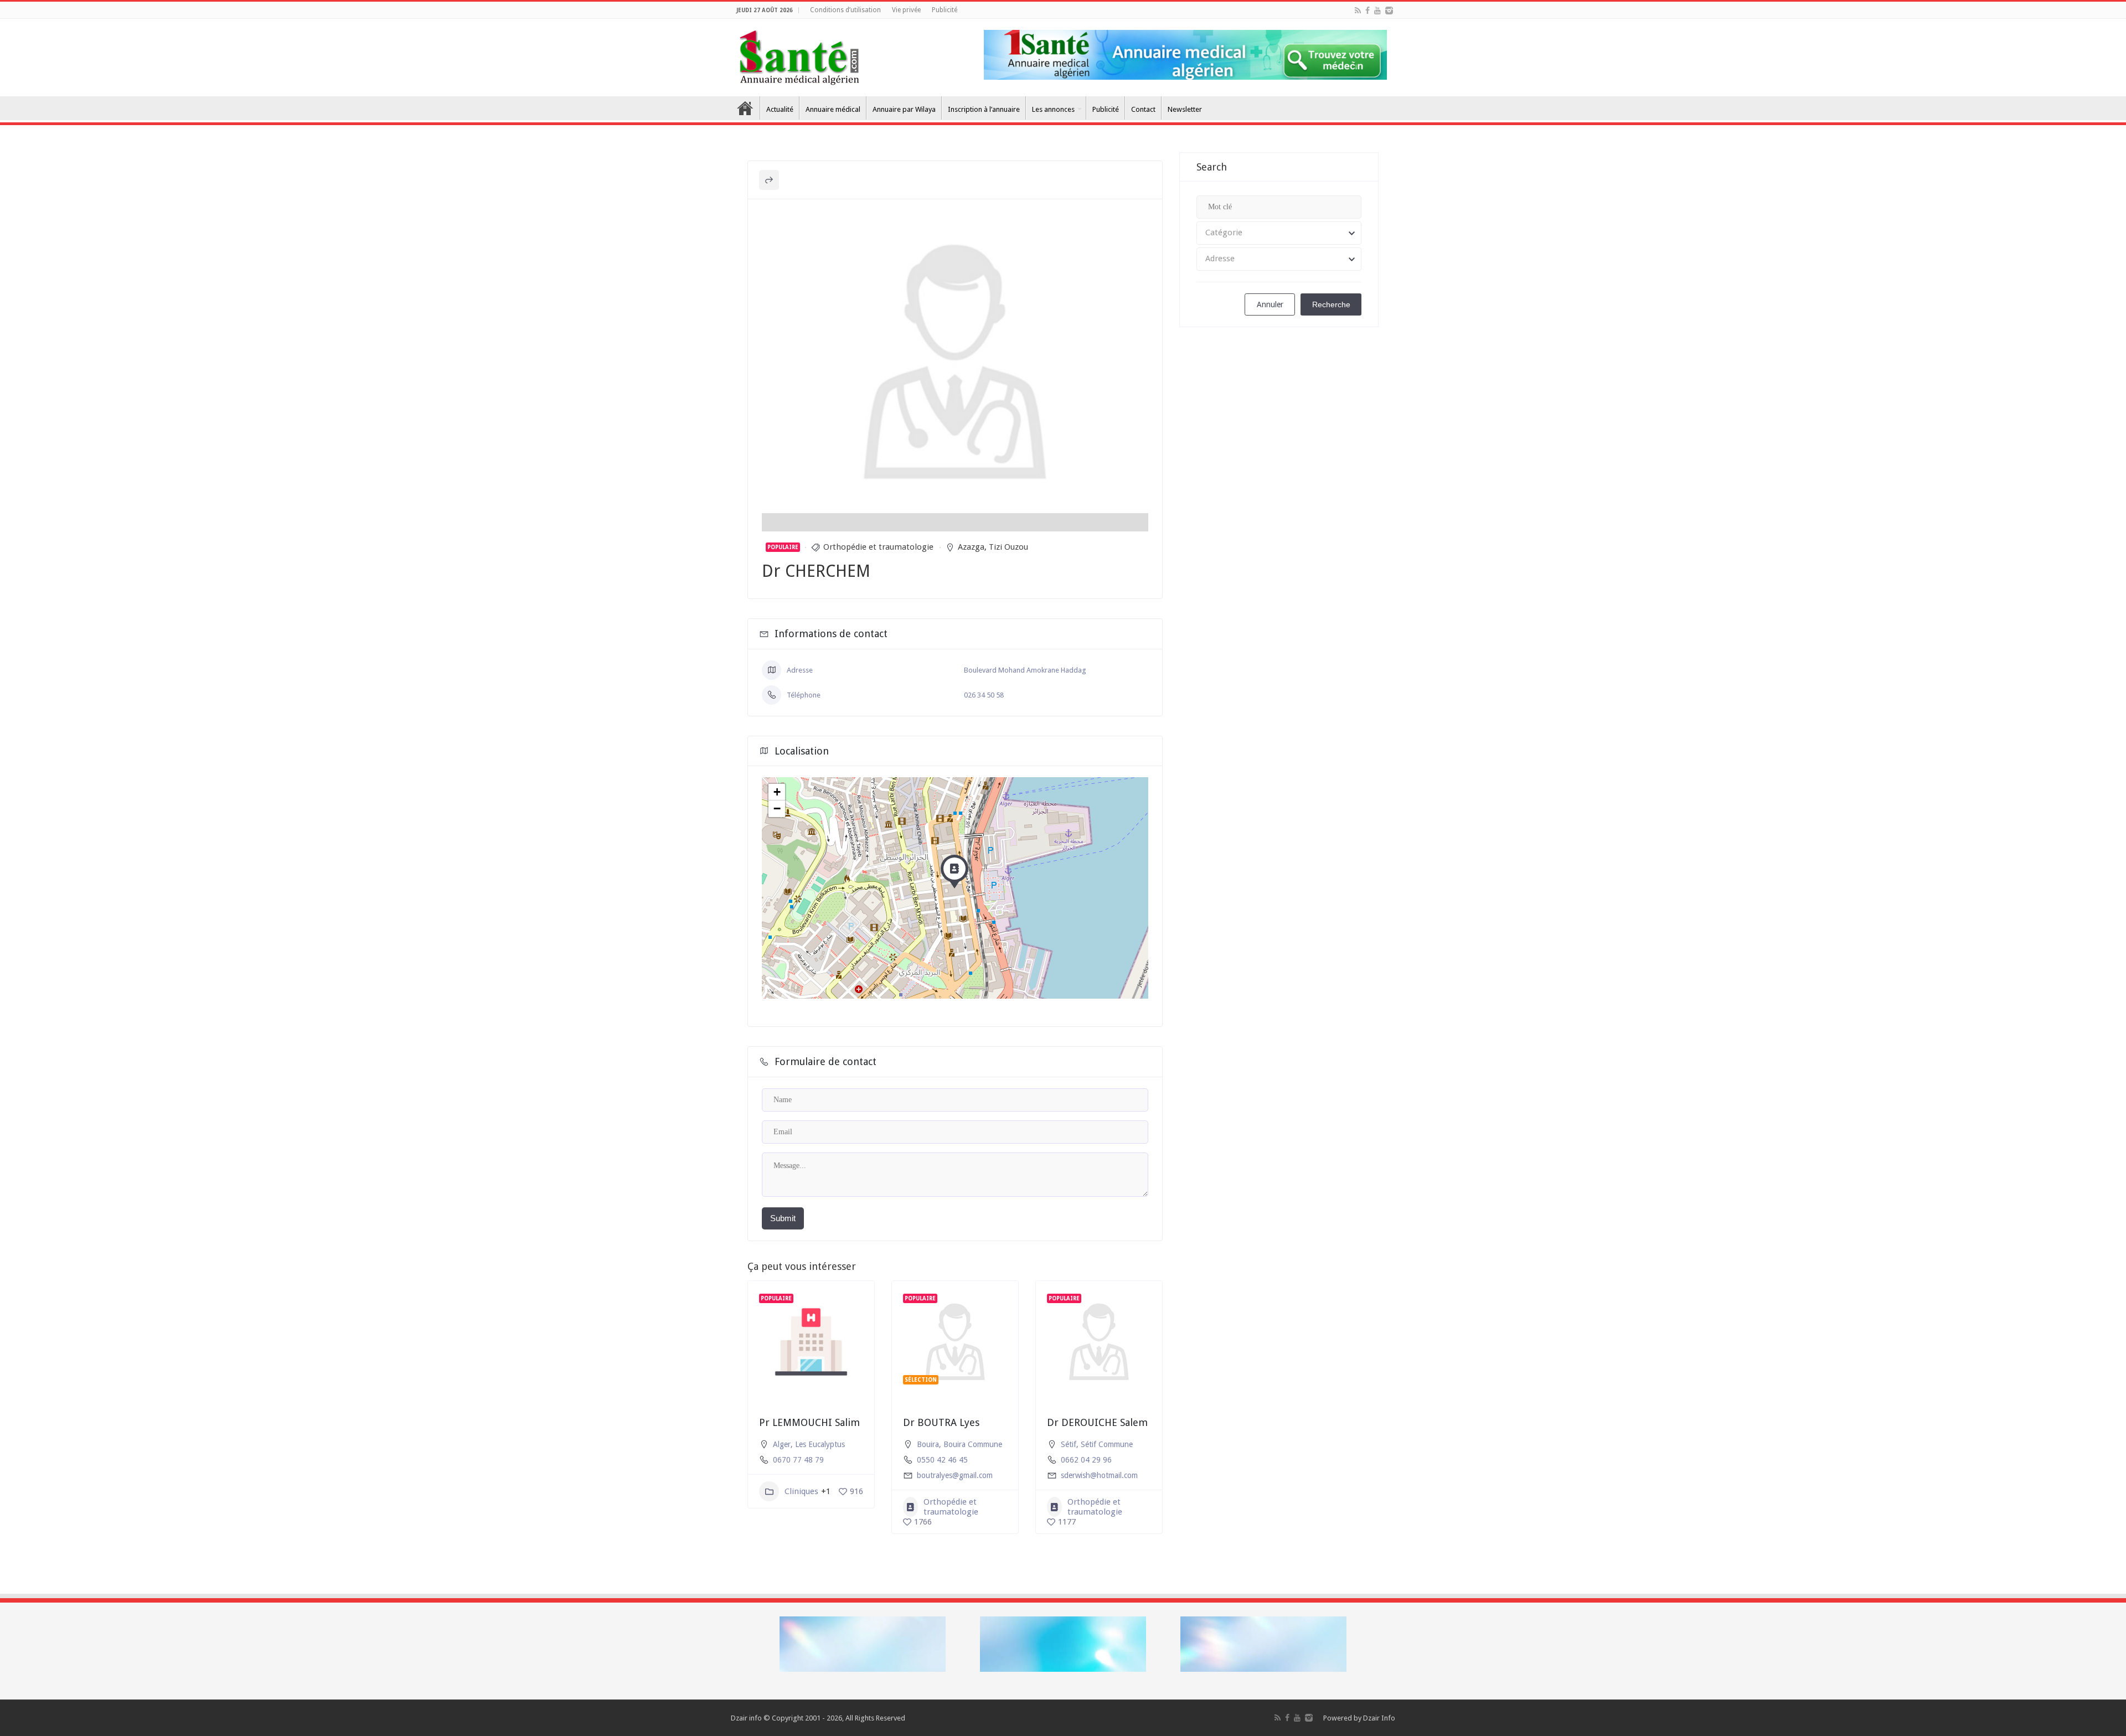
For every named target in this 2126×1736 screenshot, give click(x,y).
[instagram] (1389, 11)
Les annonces (1053, 109)
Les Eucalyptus (820, 1444)
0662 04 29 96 (1086, 1460)
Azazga (971, 547)
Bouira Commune (973, 1444)
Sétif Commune (1107, 1444)
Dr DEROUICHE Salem (1097, 1422)
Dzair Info (1379, 1718)
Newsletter (1185, 109)
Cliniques (801, 1491)
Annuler (1270, 304)
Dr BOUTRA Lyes (941, 1422)
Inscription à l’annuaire (984, 109)
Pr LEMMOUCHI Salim (809, 1422)
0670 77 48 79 (798, 1460)
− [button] (777, 808)
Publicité (945, 10)
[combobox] (1279, 233)
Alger (782, 1444)
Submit (783, 1218)
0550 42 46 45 (942, 1460)
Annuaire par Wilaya (904, 109)
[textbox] (1279, 233)
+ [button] (777, 792)
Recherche (1331, 304)
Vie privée (906, 10)
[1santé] (799, 55)
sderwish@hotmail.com (1099, 1475)
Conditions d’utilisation (845, 10)
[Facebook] (1368, 11)
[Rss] (1358, 11)
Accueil (745, 108)
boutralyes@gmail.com (955, 1475)
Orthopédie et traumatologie (878, 547)
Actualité (780, 109)
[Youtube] (1377, 11)
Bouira (928, 1444)
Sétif (1069, 1444)
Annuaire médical (833, 109)
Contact (1143, 109)
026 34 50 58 (984, 695)
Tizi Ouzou (1008, 547)
